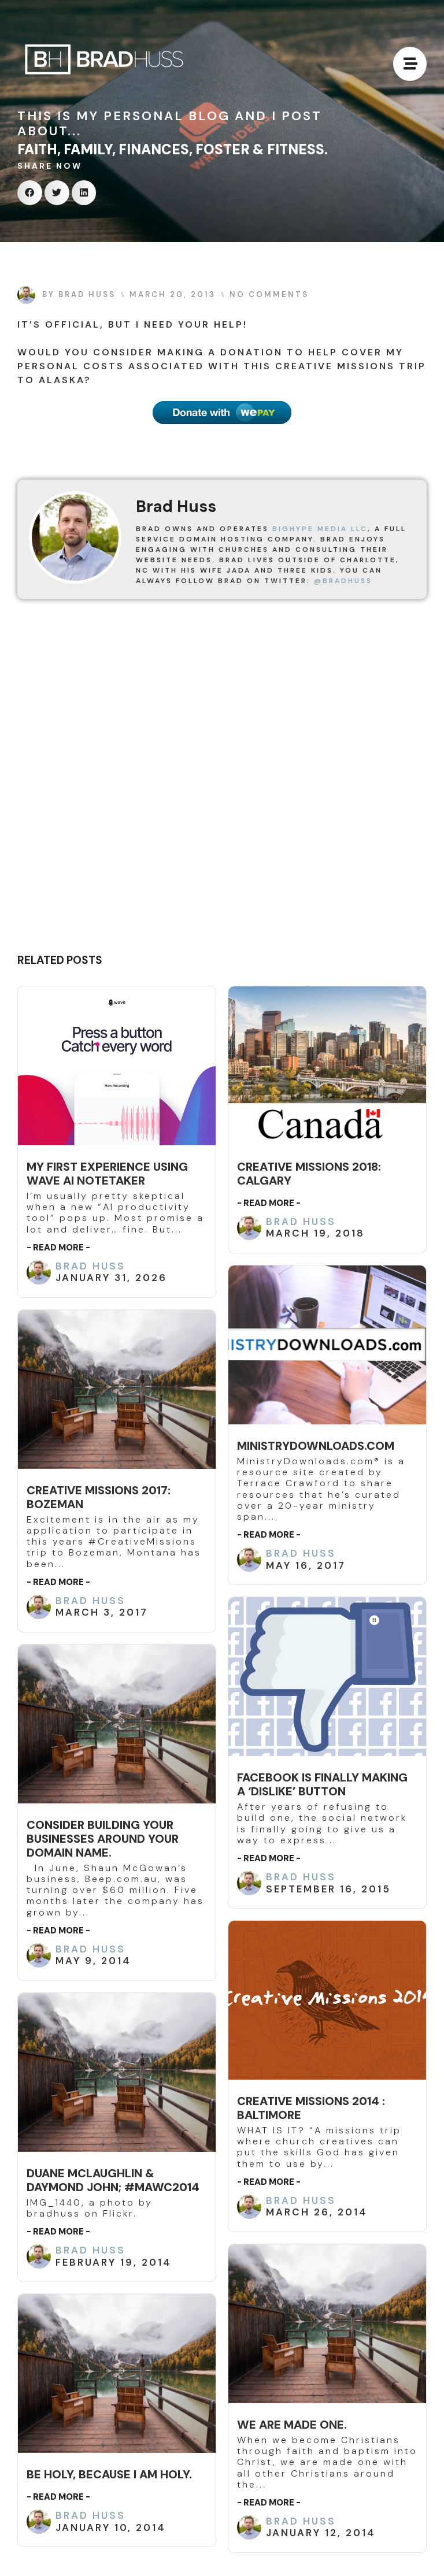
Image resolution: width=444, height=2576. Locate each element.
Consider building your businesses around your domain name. (103, 1839)
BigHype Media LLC (320, 529)
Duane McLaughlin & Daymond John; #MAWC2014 (113, 2180)
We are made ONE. (292, 2425)
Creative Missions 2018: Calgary (309, 1174)
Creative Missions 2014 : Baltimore (311, 2108)
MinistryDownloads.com (316, 1446)
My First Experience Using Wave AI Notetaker (107, 1174)
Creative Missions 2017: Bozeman (99, 1497)
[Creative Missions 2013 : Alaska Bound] (222, 413)
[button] (30, 193)
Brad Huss (90, 1266)
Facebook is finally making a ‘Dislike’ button (322, 1784)
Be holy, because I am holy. (109, 2474)
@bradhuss (343, 581)
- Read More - (58, 1248)
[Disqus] (222, 781)
